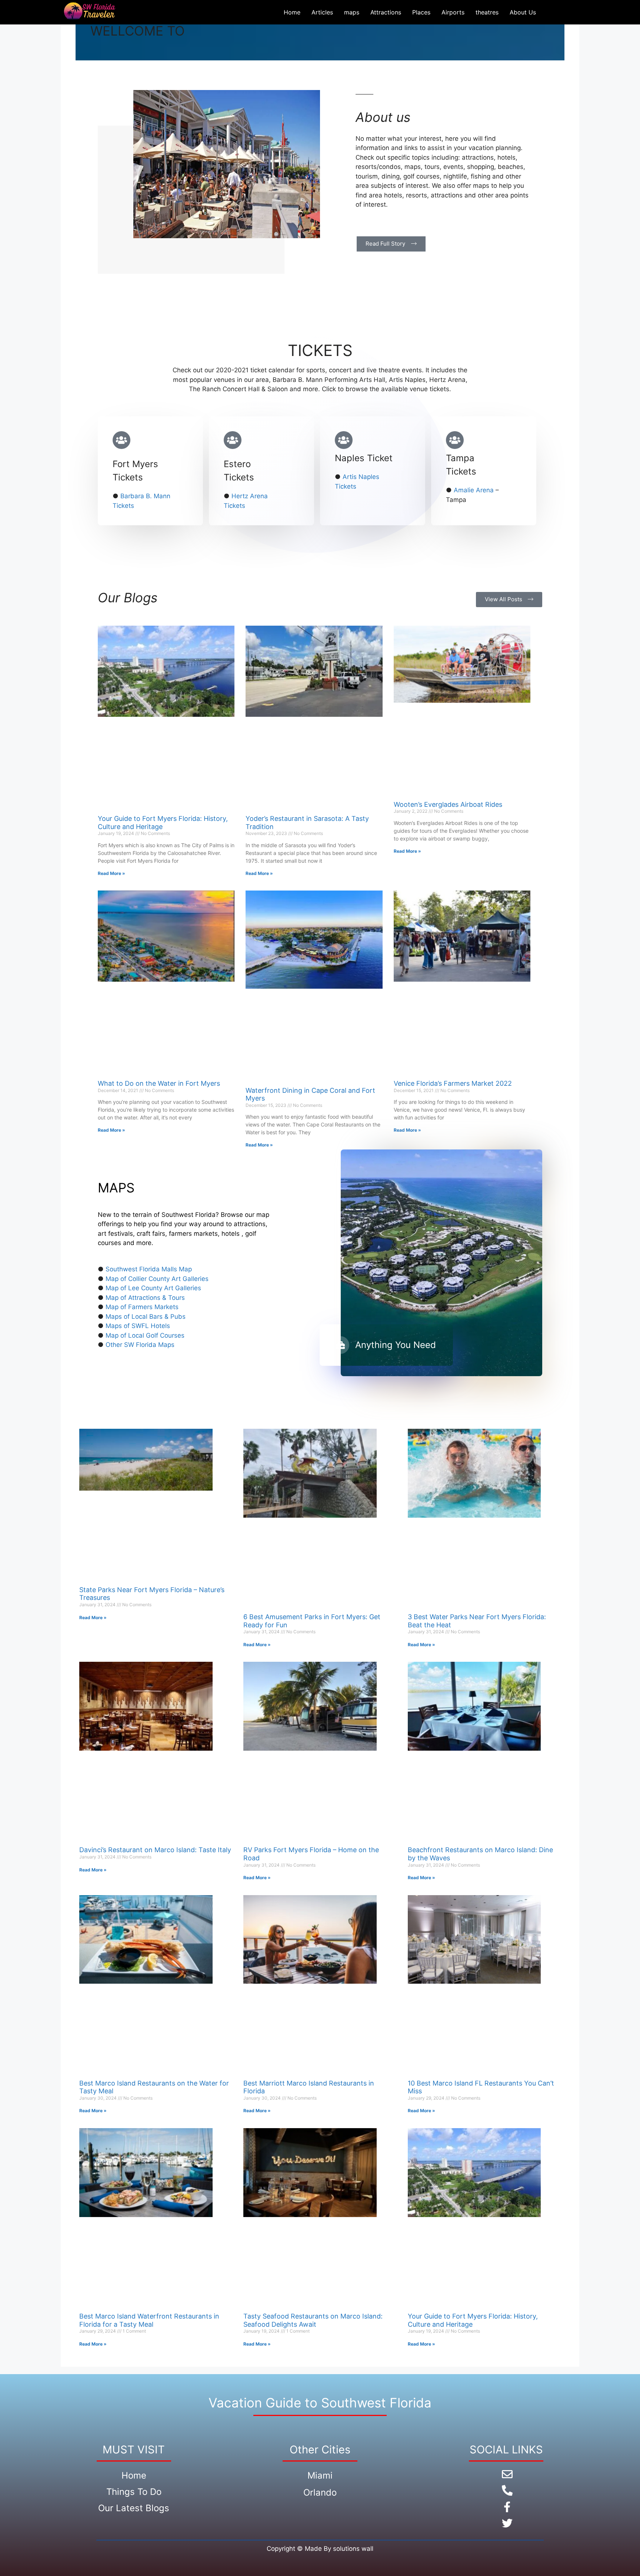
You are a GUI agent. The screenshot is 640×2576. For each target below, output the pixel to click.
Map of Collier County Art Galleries (157, 1279)
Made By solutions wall (339, 2549)
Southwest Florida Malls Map (149, 1269)
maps (352, 12)
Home (292, 12)
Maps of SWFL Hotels (138, 1326)
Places (421, 12)
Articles (322, 12)
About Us (523, 12)
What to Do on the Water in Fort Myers (159, 1083)
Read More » (111, 873)
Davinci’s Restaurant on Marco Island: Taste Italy (155, 1850)
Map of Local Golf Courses (145, 1335)
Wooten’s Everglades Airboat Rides (448, 804)
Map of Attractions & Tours (145, 1298)
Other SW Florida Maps (140, 1345)
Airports (453, 12)
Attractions (386, 12)
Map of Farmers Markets (142, 1307)
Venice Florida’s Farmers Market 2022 (453, 1083)
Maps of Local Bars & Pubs (146, 1317)
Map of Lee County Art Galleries (153, 1288)
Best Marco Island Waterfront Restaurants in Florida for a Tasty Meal (149, 2320)
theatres (487, 12)
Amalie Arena (474, 490)
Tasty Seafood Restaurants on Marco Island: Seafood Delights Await (313, 2320)
